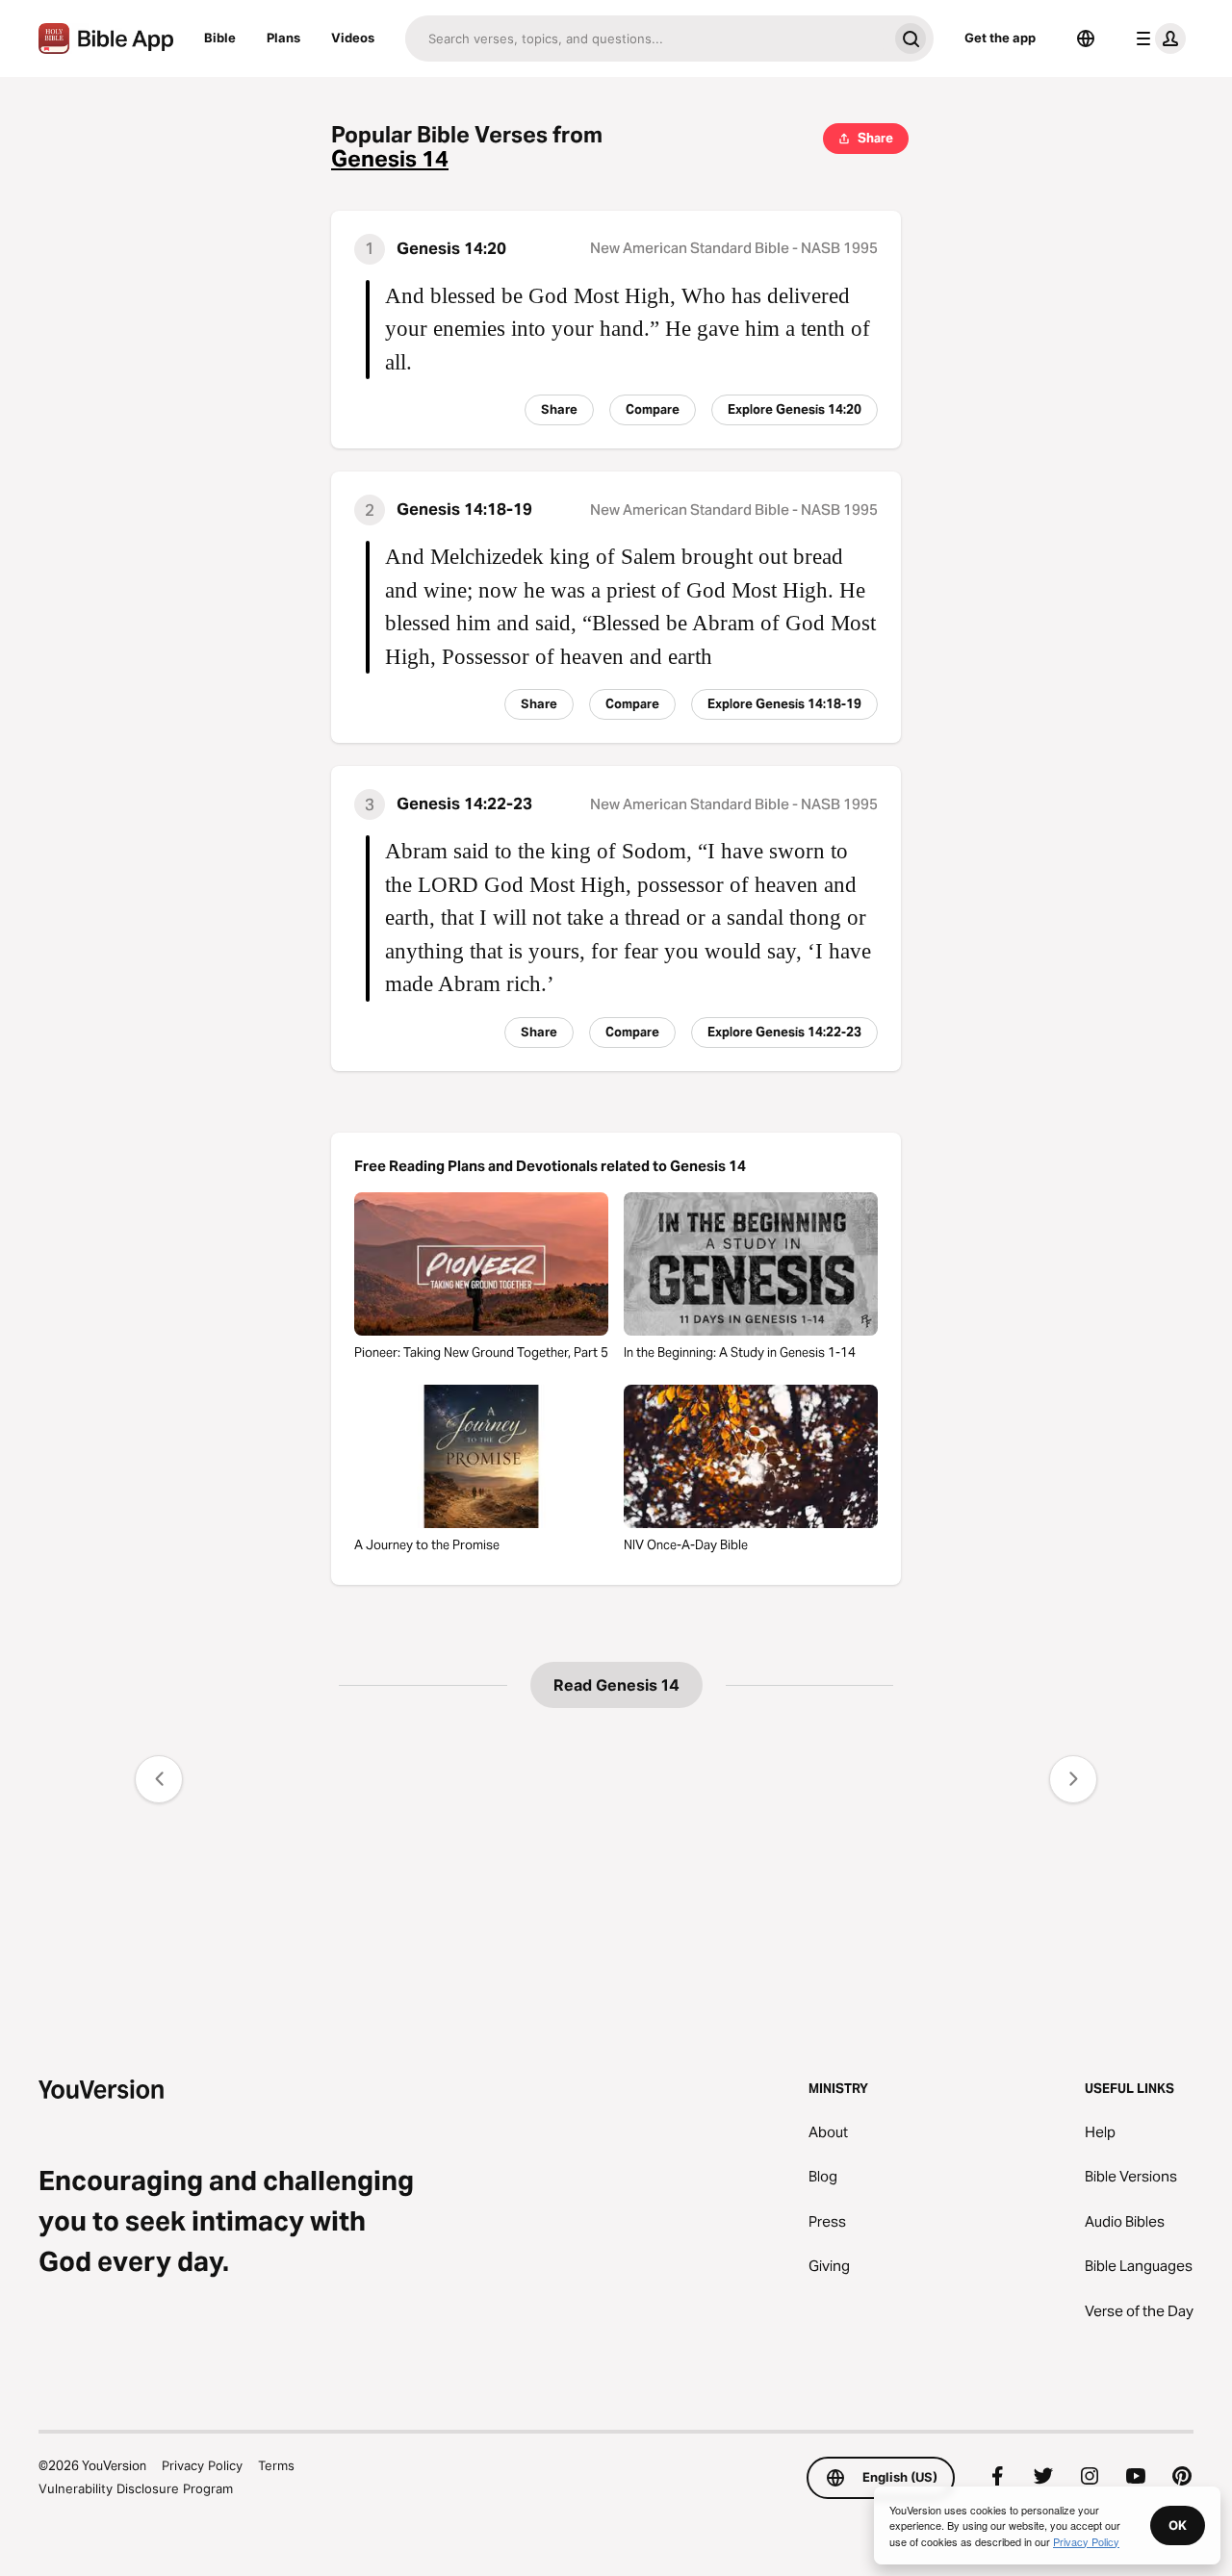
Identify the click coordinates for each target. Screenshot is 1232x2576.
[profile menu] (1157, 38)
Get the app (1000, 38)
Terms (276, 2465)
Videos (353, 38)
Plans (283, 38)
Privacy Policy (202, 2465)
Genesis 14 (390, 159)
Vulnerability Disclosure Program (136, 2488)
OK (1178, 2525)
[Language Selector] (1086, 38)
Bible (220, 38)
